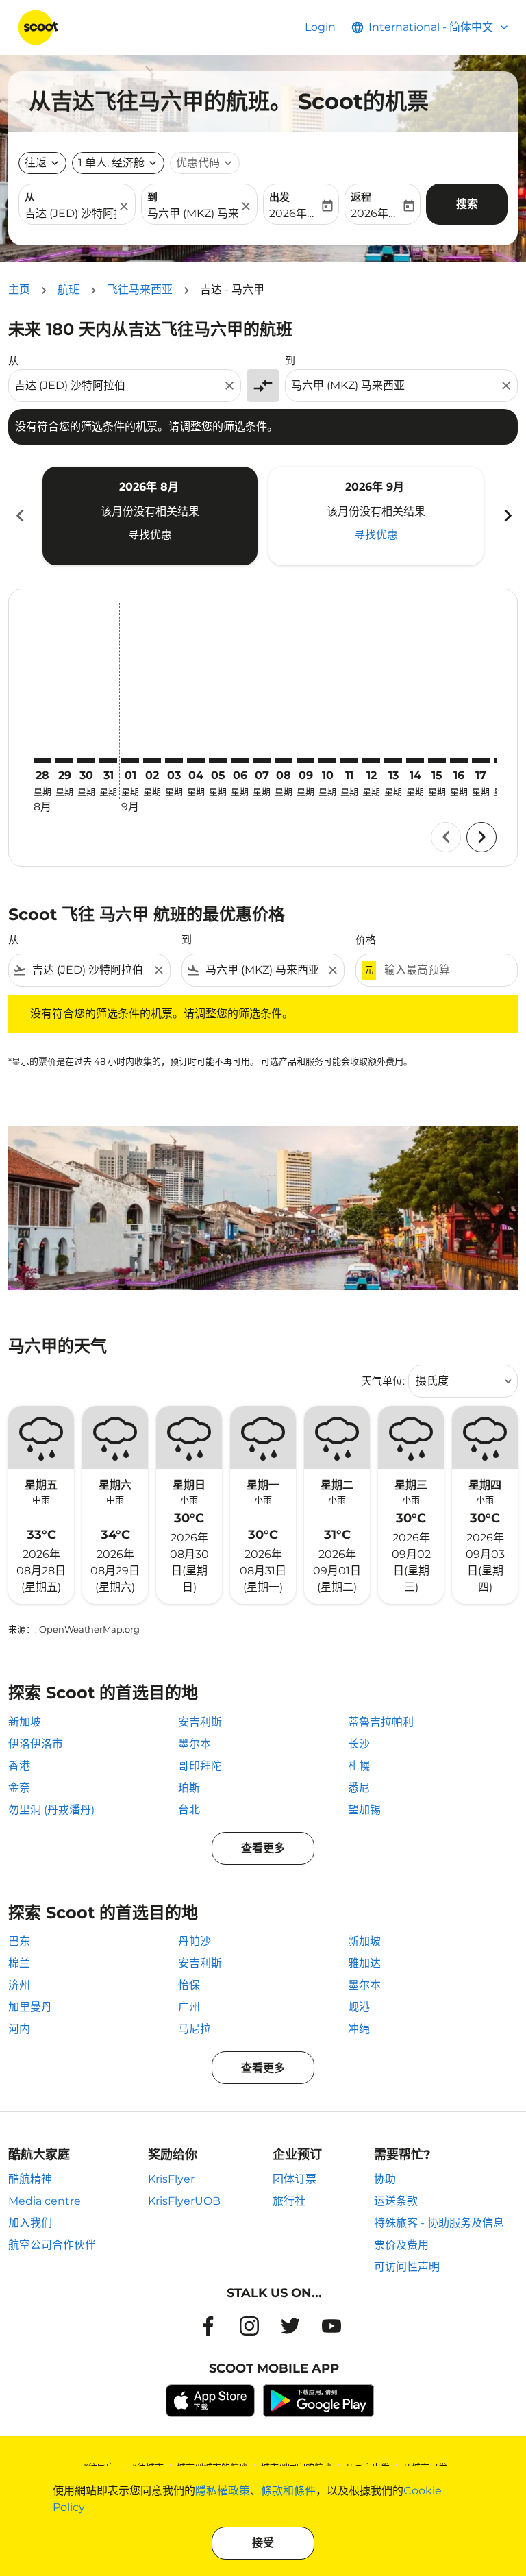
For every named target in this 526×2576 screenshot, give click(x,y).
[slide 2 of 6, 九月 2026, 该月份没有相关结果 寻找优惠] (376, 516)
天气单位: (383, 1381)
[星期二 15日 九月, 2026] (437, 760)
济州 (19, 1985)
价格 (366, 940)
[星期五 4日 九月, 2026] (196, 760)
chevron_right (507, 516)
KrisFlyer (171, 2179)
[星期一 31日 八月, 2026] (108, 760)
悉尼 (359, 1788)
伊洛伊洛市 (36, 1744)
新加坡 (25, 1722)
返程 (361, 197)
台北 (189, 1810)
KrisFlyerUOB (184, 2201)
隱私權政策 (223, 2491)
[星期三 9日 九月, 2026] (305, 760)
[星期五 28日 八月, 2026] (42, 760)
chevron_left (19, 516)
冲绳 (359, 2029)
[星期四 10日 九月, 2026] (327, 760)
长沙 (359, 1744)
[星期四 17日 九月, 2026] (481, 760)
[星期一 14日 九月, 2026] (415, 760)
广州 (189, 2007)
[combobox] (118, 386)
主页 (19, 289)
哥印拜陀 (200, 1766)
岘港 (359, 2007)
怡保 (189, 1985)
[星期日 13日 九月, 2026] (393, 760)
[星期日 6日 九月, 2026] (240, 760)
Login (320, 27)
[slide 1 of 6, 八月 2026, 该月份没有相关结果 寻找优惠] (150, 516)
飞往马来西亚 (140, 289)
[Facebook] (208, 2326)
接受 (263, 2543)
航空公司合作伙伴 (52, 2245)
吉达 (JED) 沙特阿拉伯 (70, 213)
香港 (19, 1766)
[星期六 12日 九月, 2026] (371, 760)
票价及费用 (401, 2245)
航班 (68, 289)
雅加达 (364, 1963)
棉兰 (19, 1963)
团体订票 (295, 2179)
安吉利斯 (200, 1722)
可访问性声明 (407, 2267)
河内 (19, 2029)
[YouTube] (331, 2326)
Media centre (45, 2201)
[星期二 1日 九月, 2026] (130, 760)
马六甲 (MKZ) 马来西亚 (193, 213)
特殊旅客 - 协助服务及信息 (439, 2223)
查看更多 (263, 1848)
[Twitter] (290, 2326)
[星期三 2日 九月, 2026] (152, 760)
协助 (385, 2179)
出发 (279, 197)
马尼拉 (195, 2029)
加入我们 (30, 2223)
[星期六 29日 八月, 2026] (64, 760)
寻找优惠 (150, 535)
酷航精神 (30, 2179)
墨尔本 (195, 1744)
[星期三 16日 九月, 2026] (459, 760)
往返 (36, 163)
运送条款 (396, 2201)
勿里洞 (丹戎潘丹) (51, 1810)
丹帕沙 (195, 1941)
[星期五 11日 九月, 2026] (349, 760)
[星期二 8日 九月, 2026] (284, 760)
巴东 (19, 1941)
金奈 (19, 1788)
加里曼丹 (30, 2007)
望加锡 (364, 1810)
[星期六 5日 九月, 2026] (218, 760)
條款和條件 (288, 2491)
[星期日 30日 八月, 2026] (86, 760)
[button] (118, 163)
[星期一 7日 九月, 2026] (262, 760)
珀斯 (189, 1788)
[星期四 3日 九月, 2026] (174, 760)
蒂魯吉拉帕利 (381, 1722)
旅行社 (289, 2201)
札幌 (359, 1766)
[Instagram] (249, 2326)
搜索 (467, 204)
